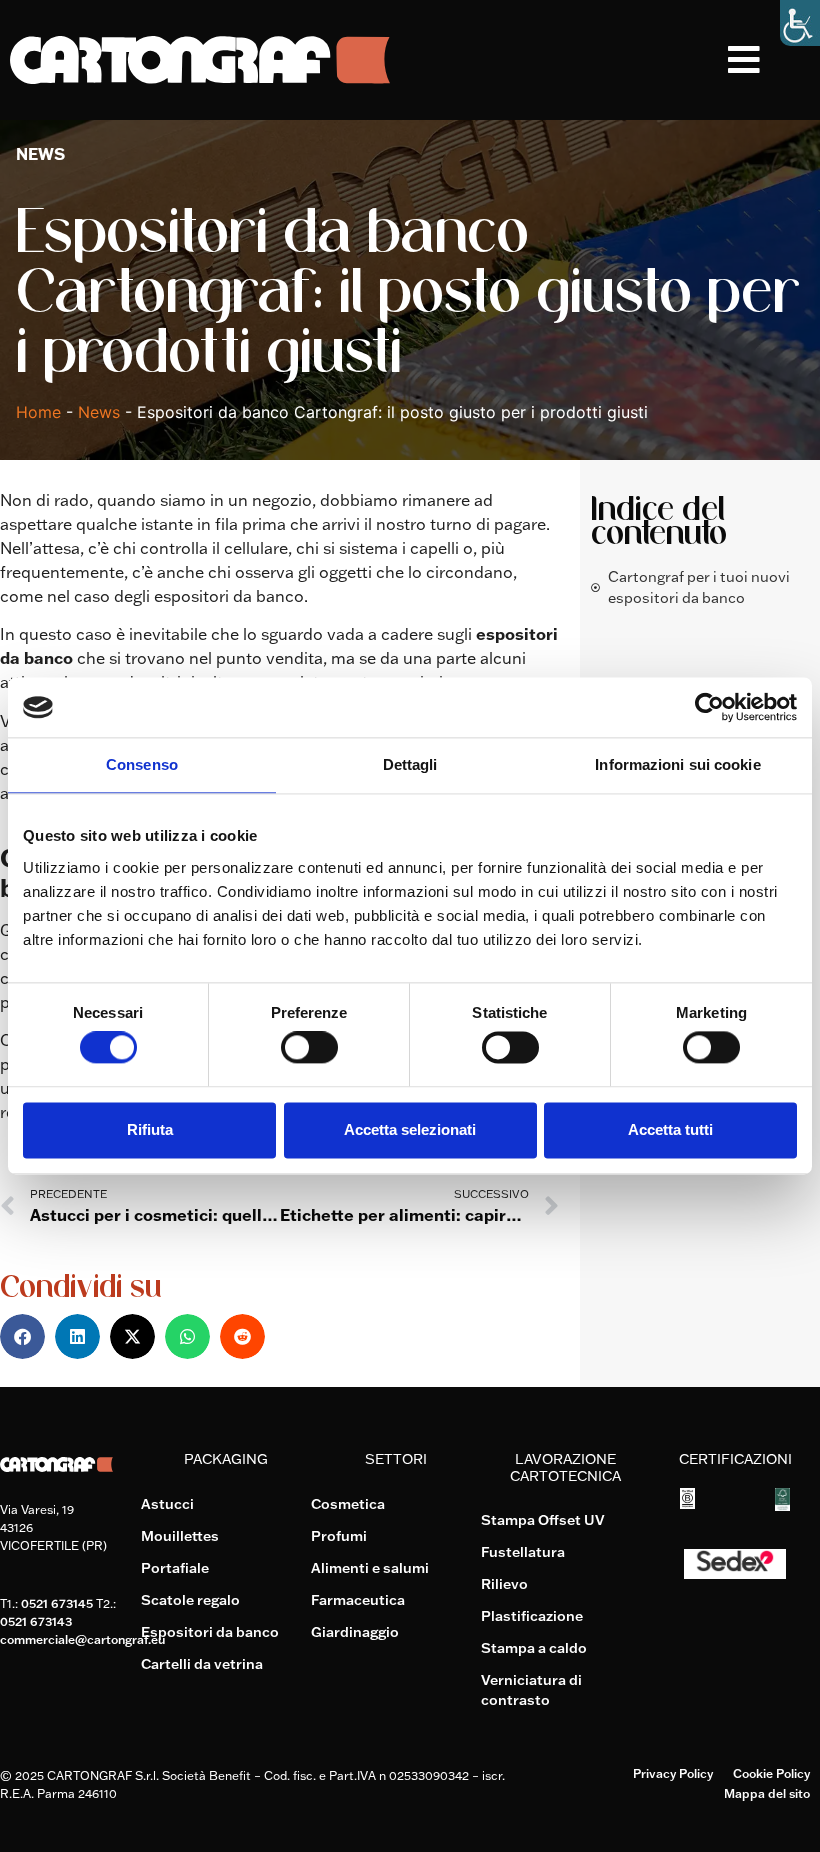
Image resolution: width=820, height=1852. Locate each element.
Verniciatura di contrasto (531, 1690)
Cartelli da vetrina (202, 1664)
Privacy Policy (673, 1773)
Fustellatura (523, 1552)
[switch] (309, 1048)
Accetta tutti (670, 1129)
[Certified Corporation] (687, 1503)
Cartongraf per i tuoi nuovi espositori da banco (699, 587)
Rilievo (504, 1584)
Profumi (339, 1536)
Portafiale (175, 1568)
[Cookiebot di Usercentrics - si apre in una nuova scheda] (709, 707)
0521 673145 (57, 1603)
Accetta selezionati (410, 1129)
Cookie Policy (771, 1773)
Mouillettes (180, 1536)
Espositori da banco (210, 1632)
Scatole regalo (190, 1600)
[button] (774, 60)
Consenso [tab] (142, 764)
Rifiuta (150, 1129)
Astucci (167, 1504)
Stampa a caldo (534, 1648)
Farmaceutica (358, 1600)
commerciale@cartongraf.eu (82, 1639)
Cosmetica (348, 1504)
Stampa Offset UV (543, 1520)
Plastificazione (532, 1616)
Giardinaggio (355, 1632)
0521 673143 (36, 1621)
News (99, 412)
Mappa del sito (767, 1793)
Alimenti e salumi (370, 1568)
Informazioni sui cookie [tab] (677, 764)
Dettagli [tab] (410, 764)
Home (38, 412)
